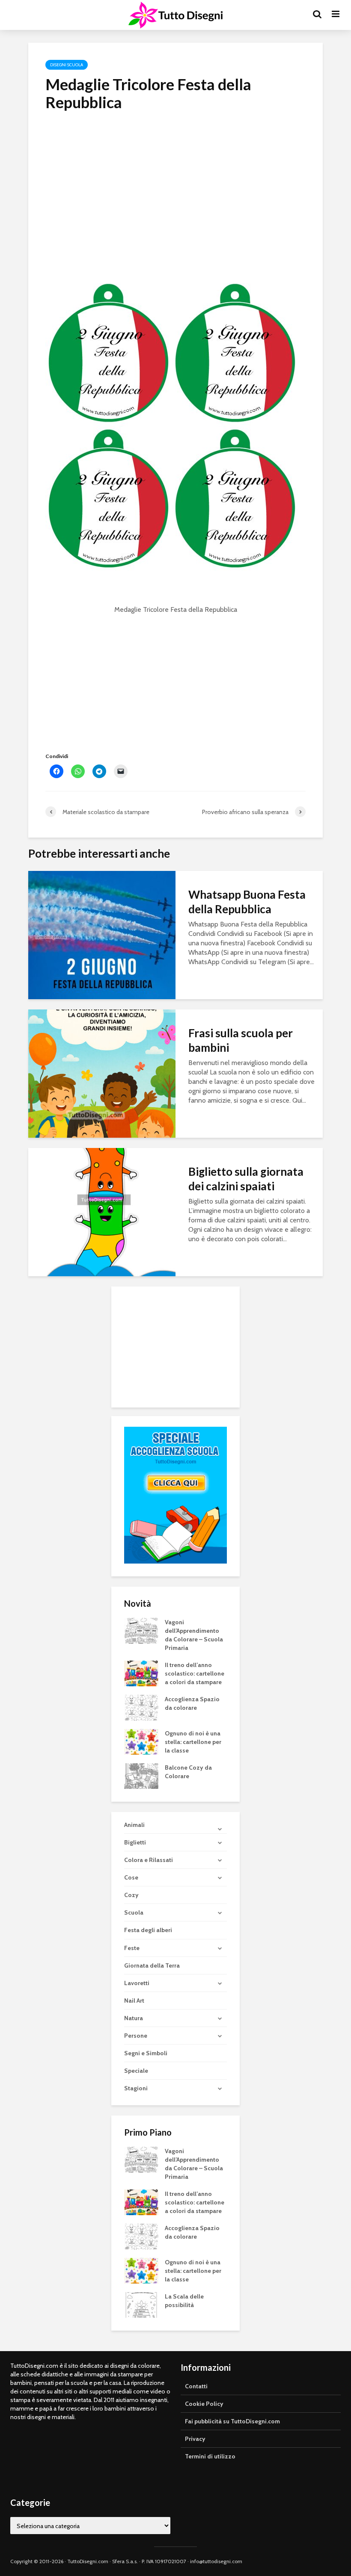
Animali (134, 1825)
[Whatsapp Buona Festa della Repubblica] (102, 934)
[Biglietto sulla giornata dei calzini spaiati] (102, 1211)
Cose (131, 1877)
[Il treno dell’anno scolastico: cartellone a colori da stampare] (141, 1673)
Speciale (136, 2071)
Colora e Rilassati (149, 1860)
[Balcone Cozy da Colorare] (141, 1776)
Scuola (134, 1912)
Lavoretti (137, 1983)
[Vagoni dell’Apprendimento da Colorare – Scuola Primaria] (141, 1630)
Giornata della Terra (152, 1965)
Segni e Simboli (146, 2053)
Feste (132, 1948)
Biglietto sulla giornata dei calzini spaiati (246, 1179)
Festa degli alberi (148, 1930)
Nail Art (134, 2001)
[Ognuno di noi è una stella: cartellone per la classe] (141, 1741)
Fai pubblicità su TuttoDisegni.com (232, 2421)
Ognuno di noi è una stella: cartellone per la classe (193, 1742)
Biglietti (135, 1842)
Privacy (195, 2439)
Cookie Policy (204, 2404)
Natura (134, 2018)
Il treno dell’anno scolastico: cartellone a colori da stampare (195, 1673)
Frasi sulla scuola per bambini (241, 1040)
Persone (136, 2036)
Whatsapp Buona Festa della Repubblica (247, 902)
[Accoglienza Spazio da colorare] (141, 1707)
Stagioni (136, 2088)
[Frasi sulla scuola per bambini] (102, 1073)
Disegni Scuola (67, 65)
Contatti (196, 2386)
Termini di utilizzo (210, 2456)
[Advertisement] (175, 183)
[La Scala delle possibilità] (141, 2304)
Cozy (131, 1895)
